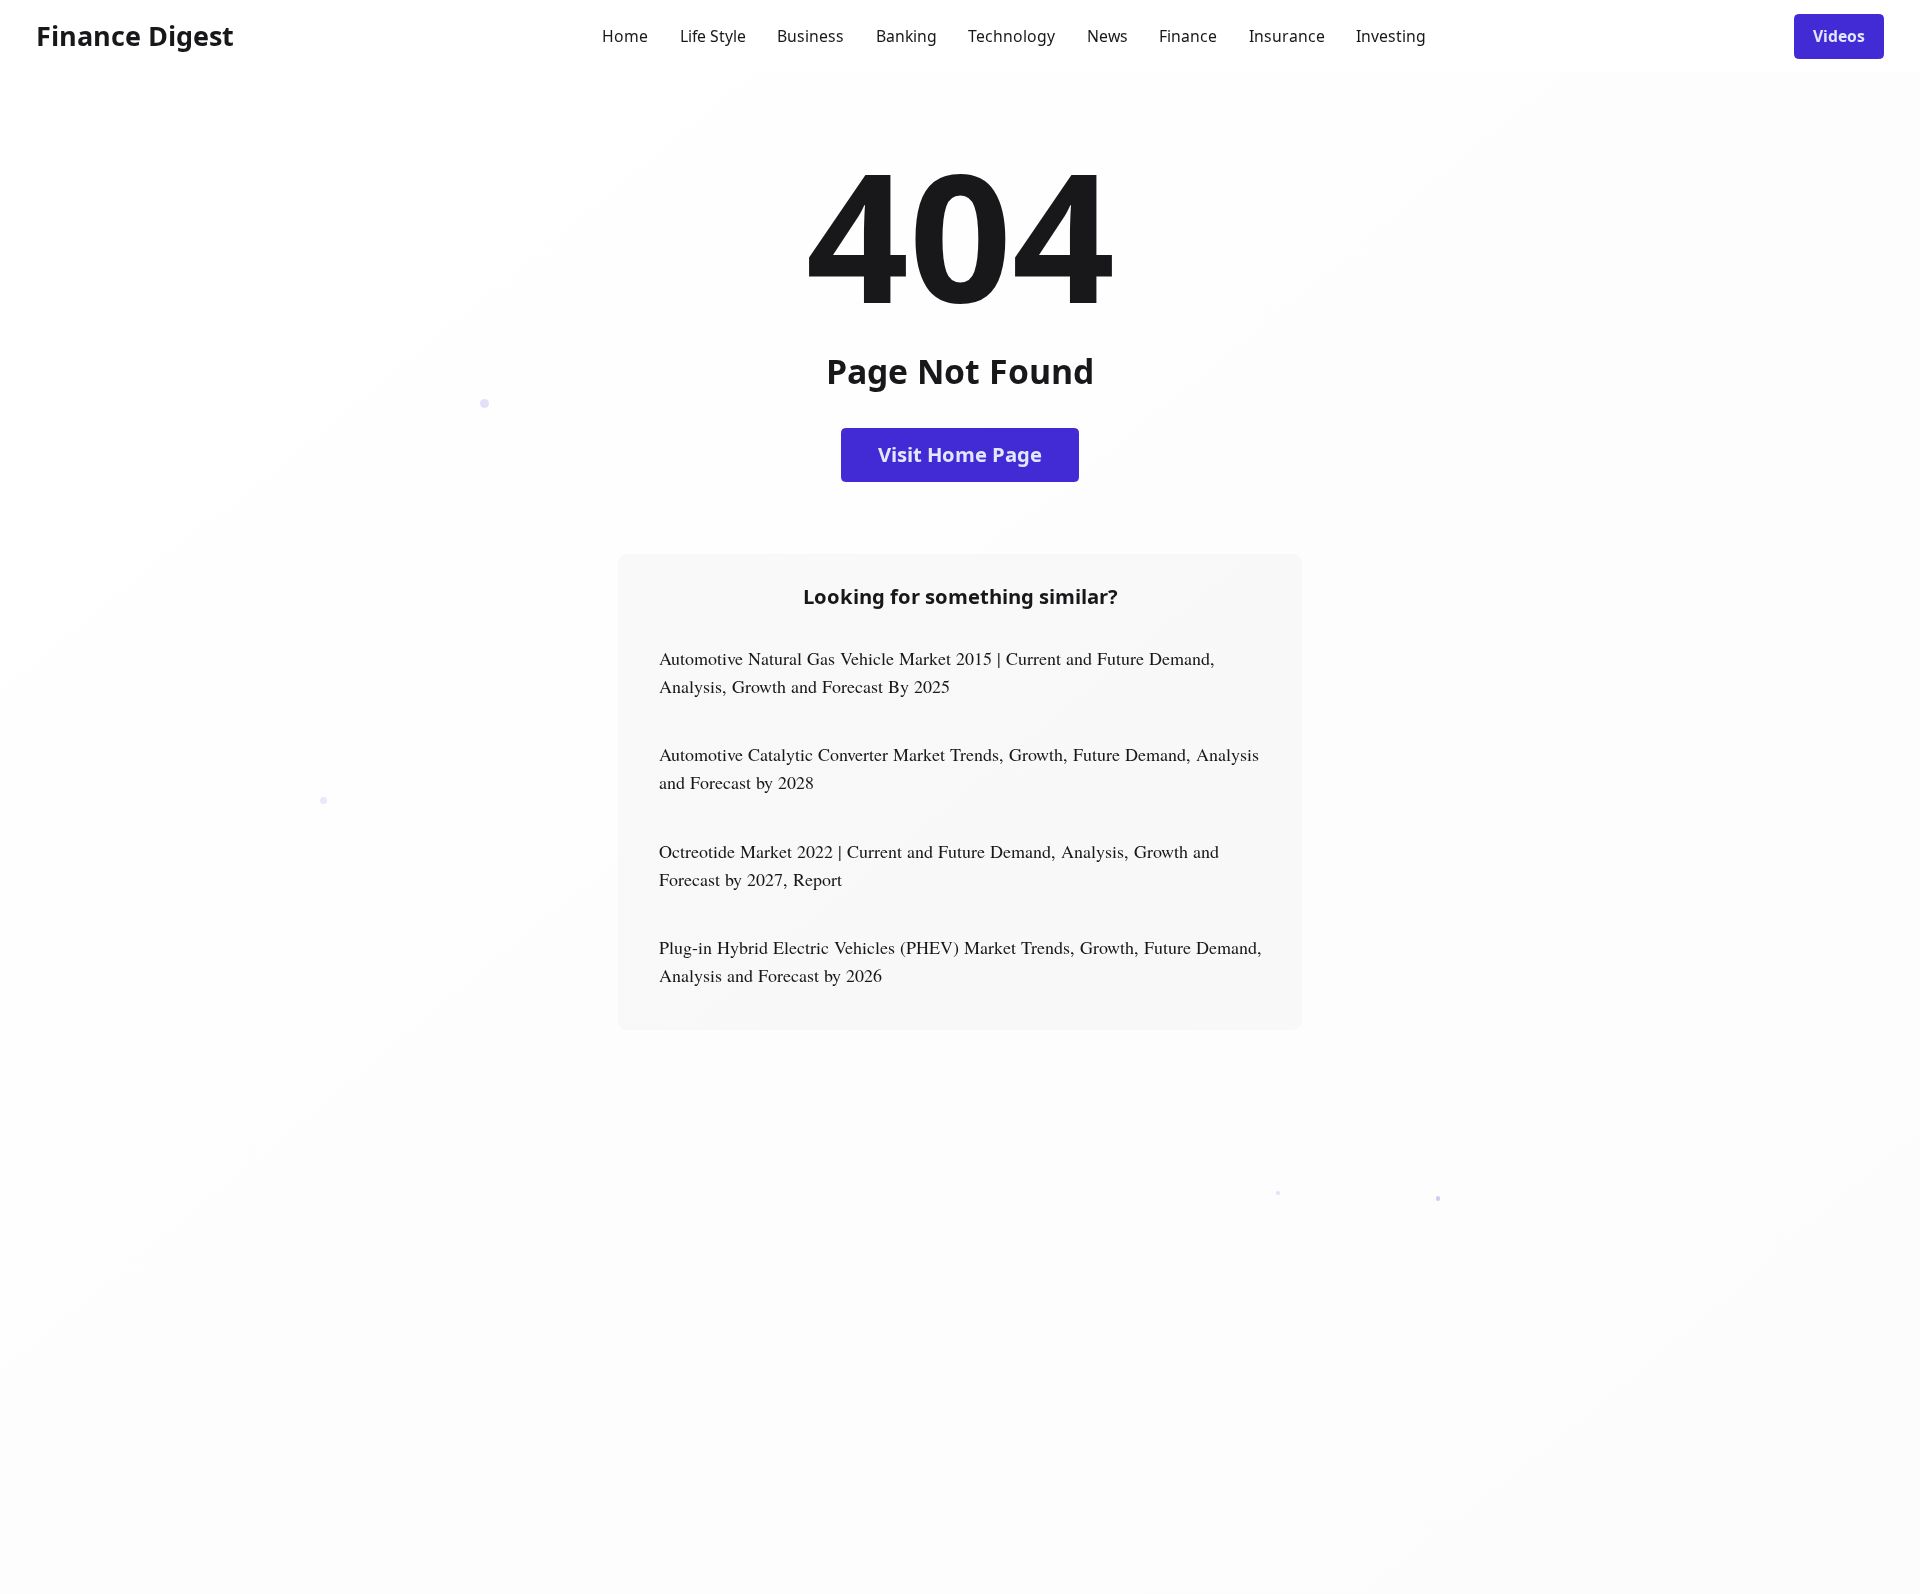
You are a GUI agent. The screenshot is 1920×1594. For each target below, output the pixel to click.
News (1107, 36)
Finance (1188, 36)
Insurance (1287, 36)
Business (810, 36)
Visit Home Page (960, 454)
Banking (906, 36)
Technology (1011, 36)
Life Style (713, 36)
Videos (1839, 36)
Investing (1391, 36)
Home (625, 36)
